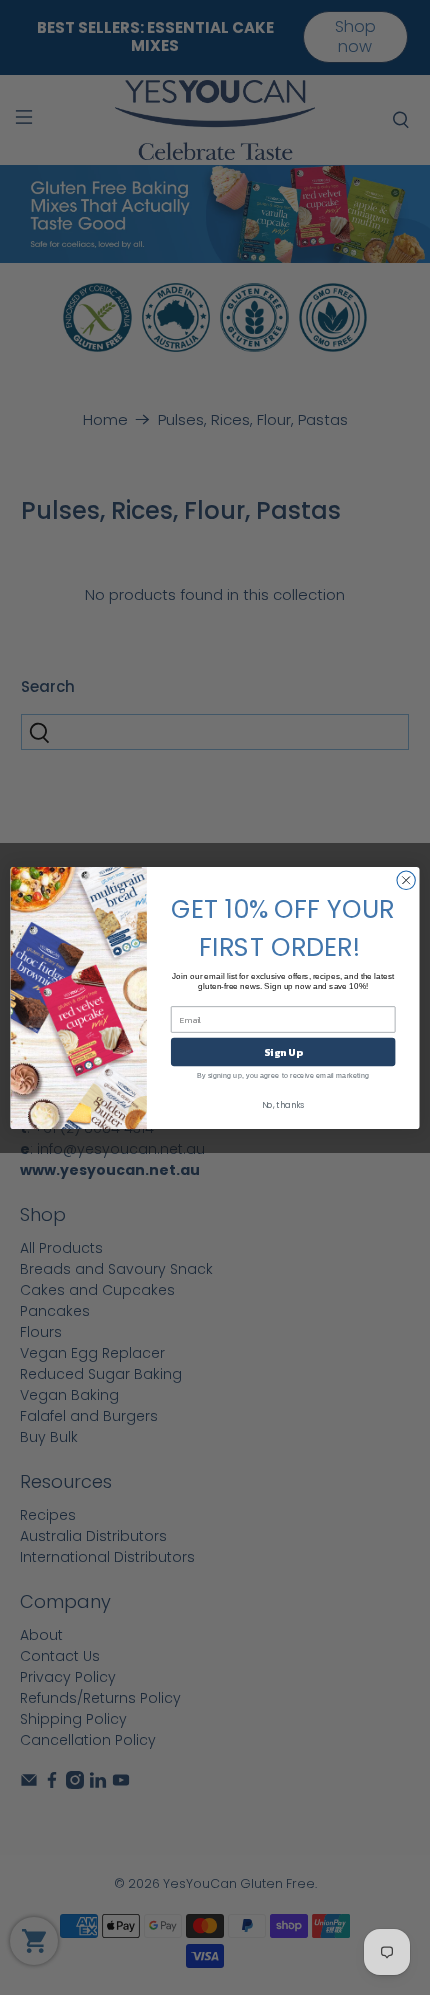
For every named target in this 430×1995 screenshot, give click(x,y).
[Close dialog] (406, 880)
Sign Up (283, 1052)
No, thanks (283, 1105)
